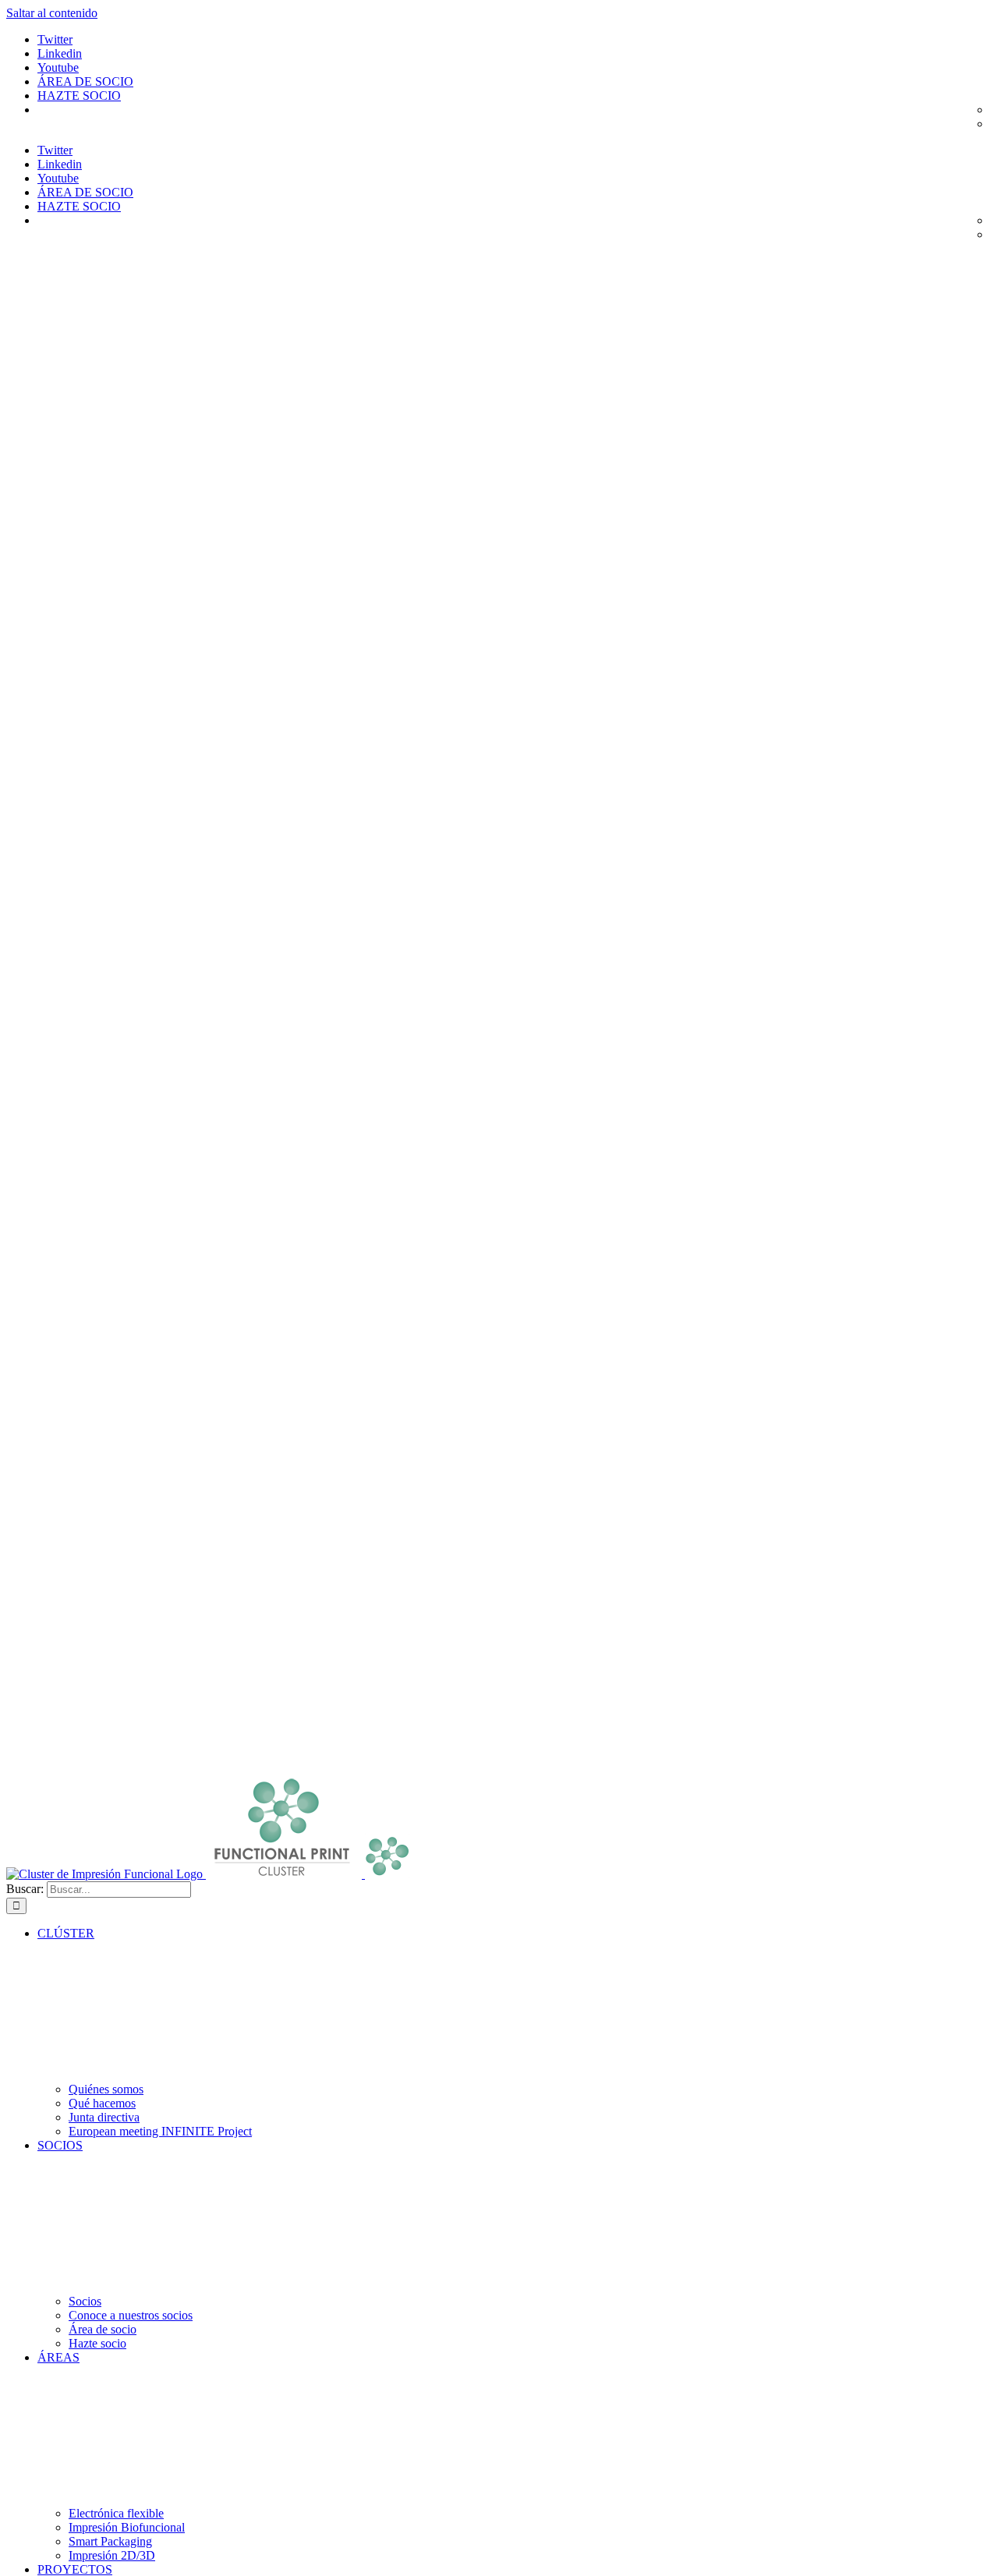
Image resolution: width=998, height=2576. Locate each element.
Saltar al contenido (52, 13)
